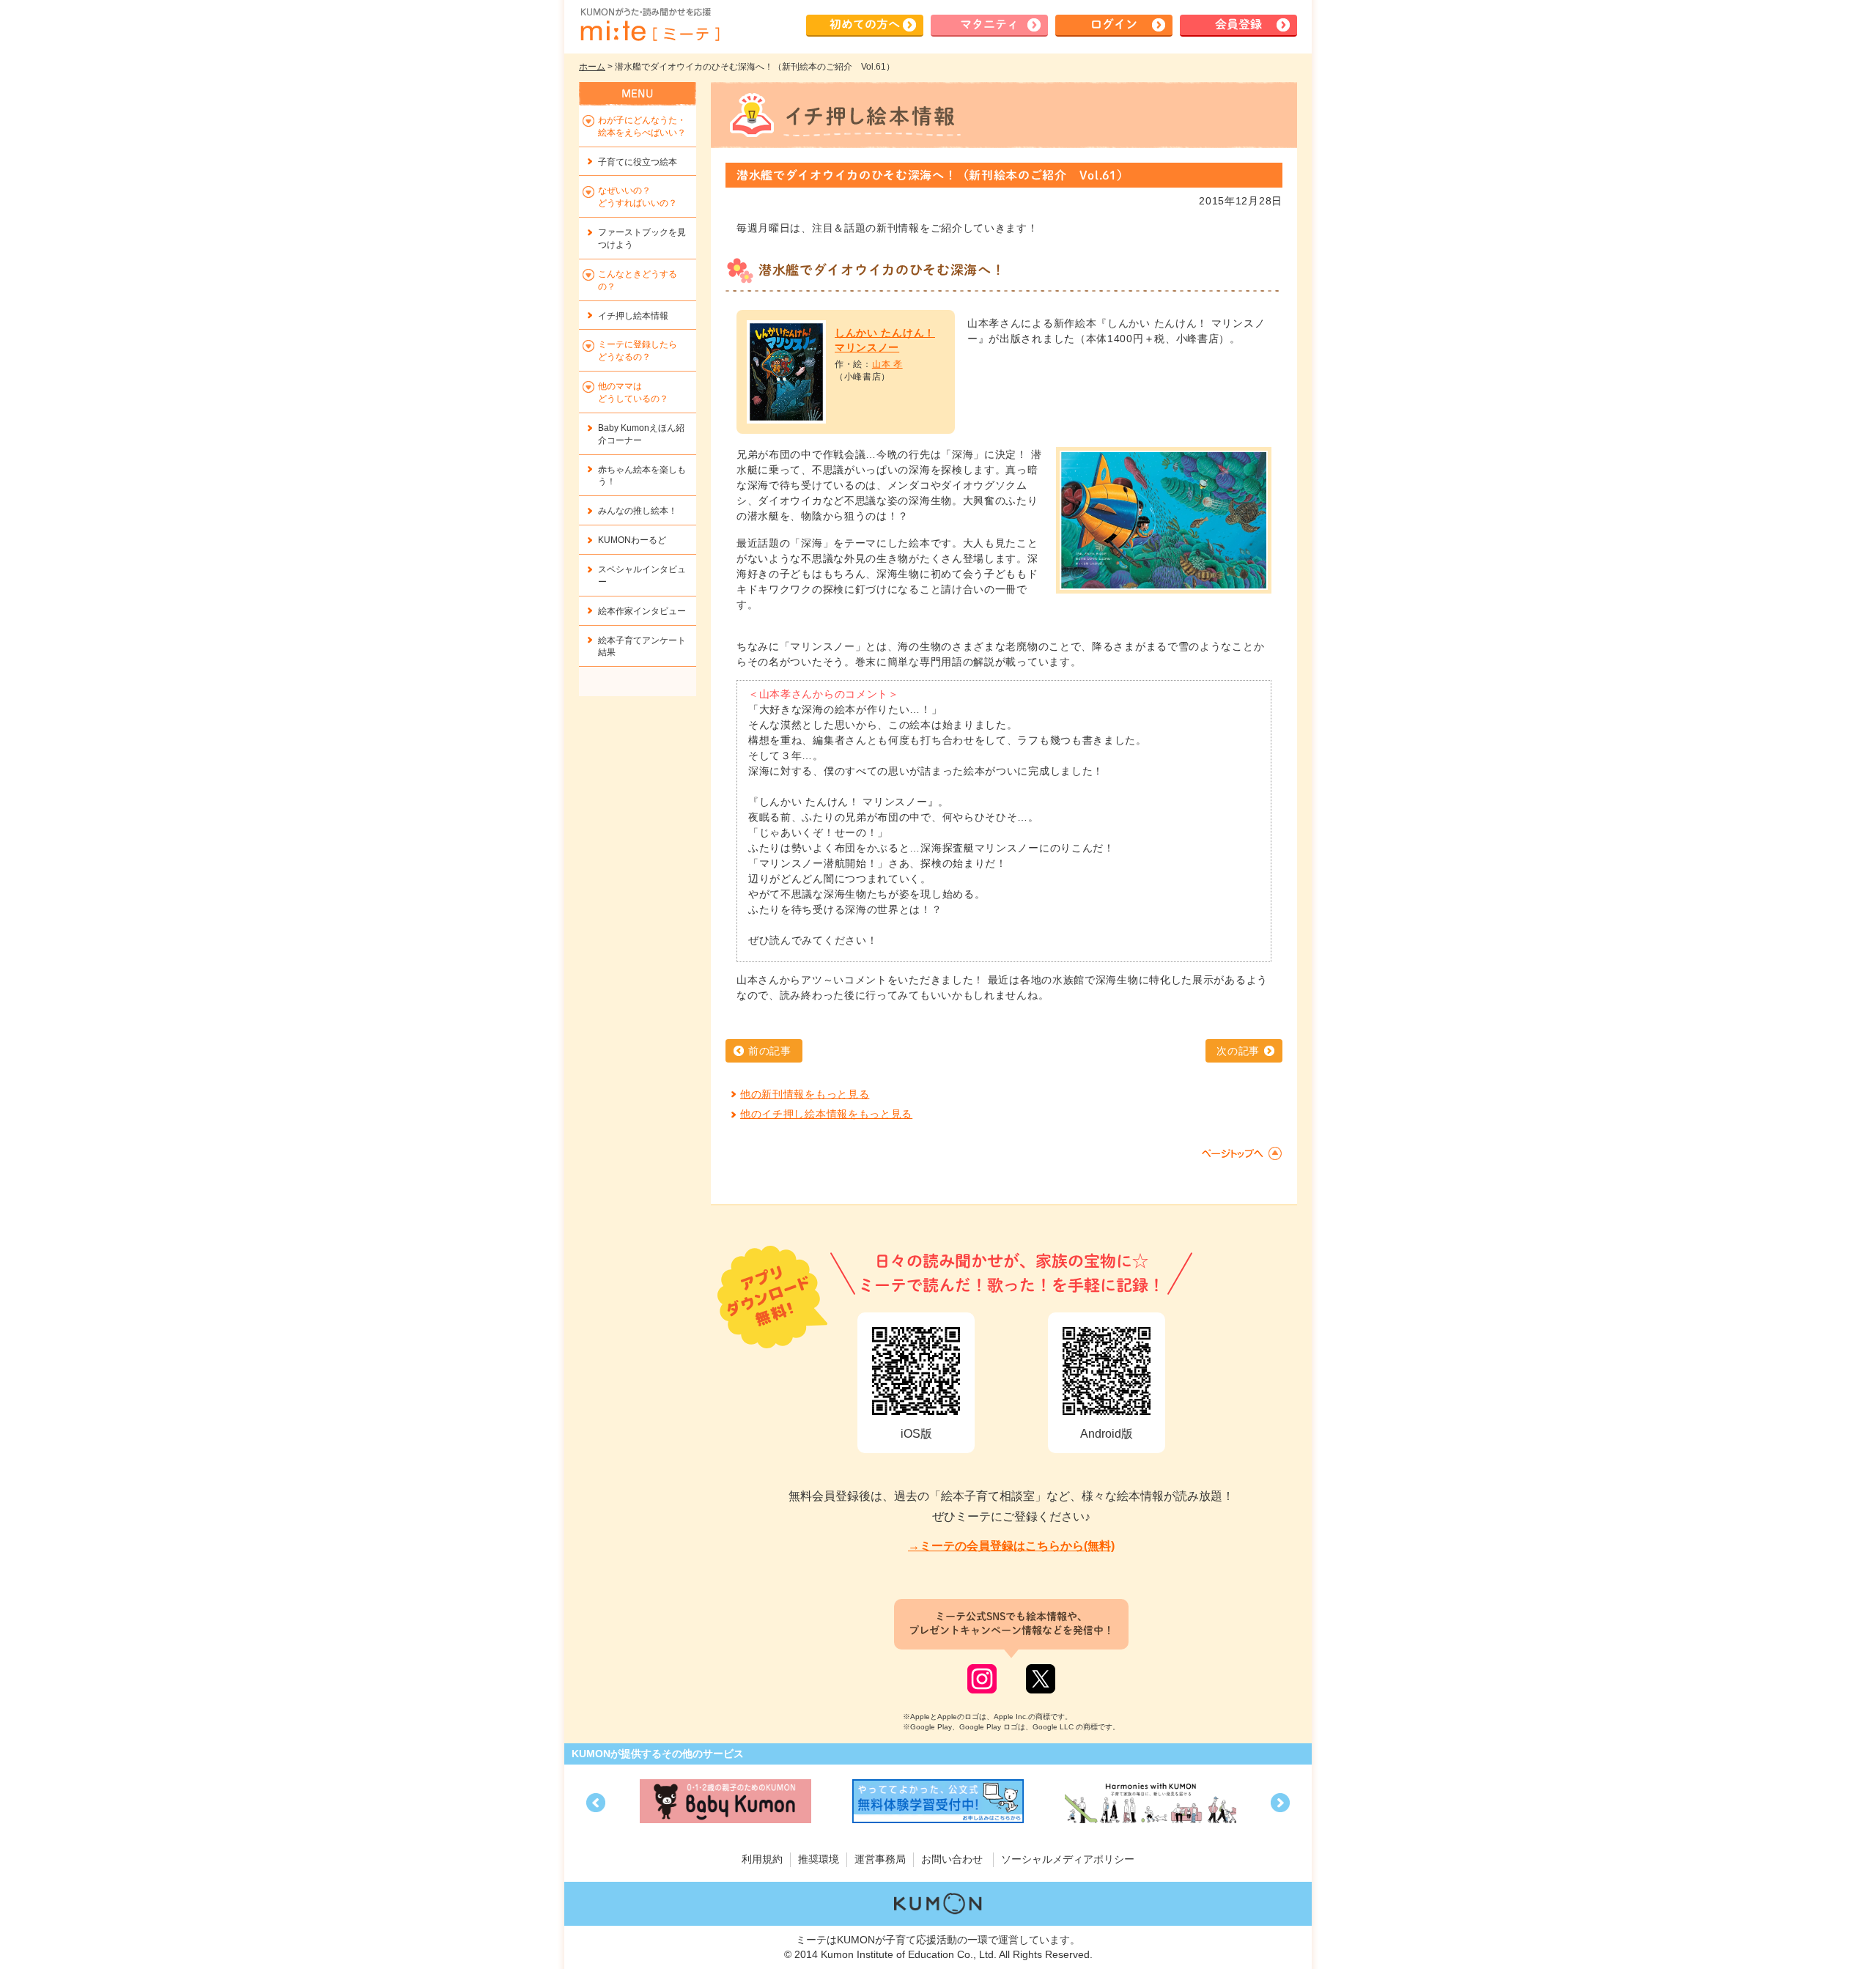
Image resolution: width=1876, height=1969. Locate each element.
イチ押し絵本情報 (633, 316)
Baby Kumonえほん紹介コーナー (641, 434)
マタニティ (989, 24)
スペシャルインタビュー (642, 576)
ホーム (592, 67)
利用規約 (762, 1859)
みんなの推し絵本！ (638, 511)
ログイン (1114, 24)
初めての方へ (865, 24)
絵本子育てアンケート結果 (642, 647)
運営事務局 (880, 1859)
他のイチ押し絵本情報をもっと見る (826, 1114)
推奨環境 (819, 1859)
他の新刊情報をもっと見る (805, 1094)
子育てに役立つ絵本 (638, 162)
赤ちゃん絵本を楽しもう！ (642, 476)
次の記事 (1238, 1051)
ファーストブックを (642, 239)
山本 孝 (887, 364)
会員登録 (1238, 24)
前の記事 (770, 1051)
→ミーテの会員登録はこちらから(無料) (1011, 1546)
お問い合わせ (952, 1859)
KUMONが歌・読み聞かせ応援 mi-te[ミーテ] (649, 25)
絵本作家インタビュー (642, 611)
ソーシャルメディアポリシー (1068, 1859)
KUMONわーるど (632, 540)
